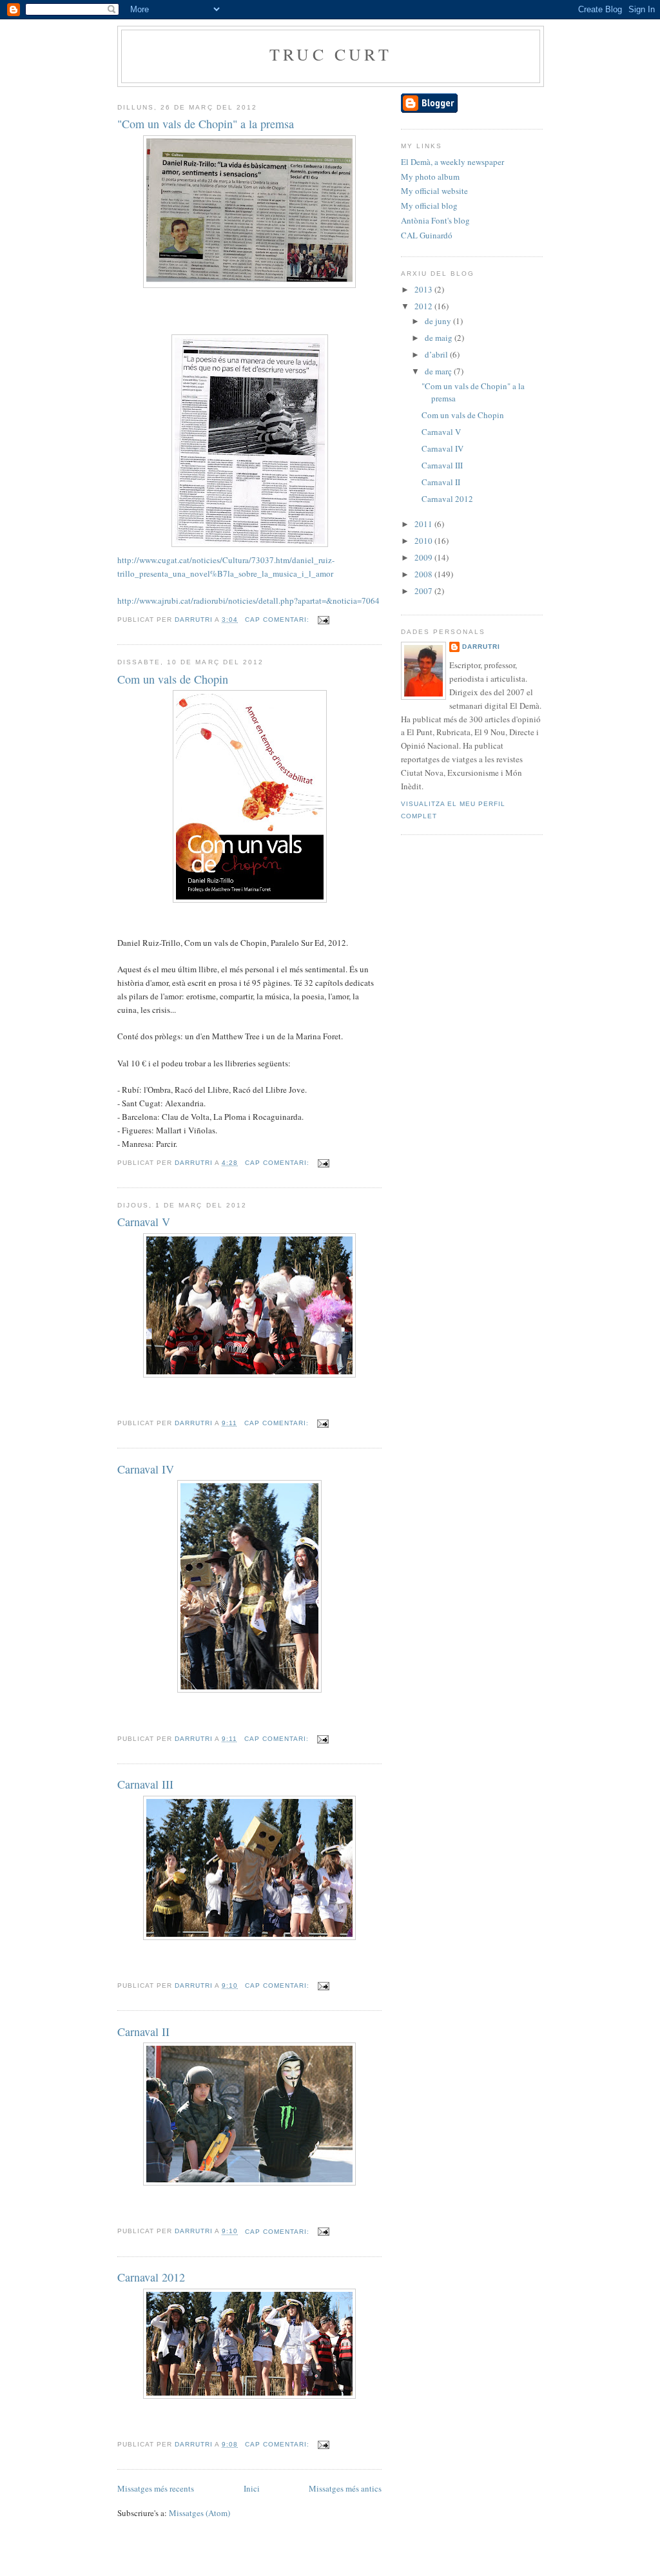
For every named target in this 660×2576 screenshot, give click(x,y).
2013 (424, 289)
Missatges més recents (156, 2488)
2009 (424, 557)
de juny (439, 321)
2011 (424, 524)
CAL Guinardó (427, 235)
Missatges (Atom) (199, 2513)
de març (439, 371)
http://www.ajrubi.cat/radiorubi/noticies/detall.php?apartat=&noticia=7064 (248, 601)
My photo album (430, 177)
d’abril (437, 354)
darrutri (481, 647)
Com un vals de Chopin (173, 679)
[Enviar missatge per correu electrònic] (323, 620)
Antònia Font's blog (435, 220)
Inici (252, 2488)
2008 (424, 574)
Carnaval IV (146, 1469)
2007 (424, 591)
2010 (424, 541)
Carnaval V (144, 1222)
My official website (434, 191)
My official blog (429, 206)
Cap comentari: (278, 620)
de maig (440, 338)
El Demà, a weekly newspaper (452, 162)
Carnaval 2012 (151, 2277)
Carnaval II (143, 2032)
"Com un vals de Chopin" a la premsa (206, 124)
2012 (424, 306)
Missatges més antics (345, 2488)
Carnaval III (145, 1784)
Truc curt (331, 54)
